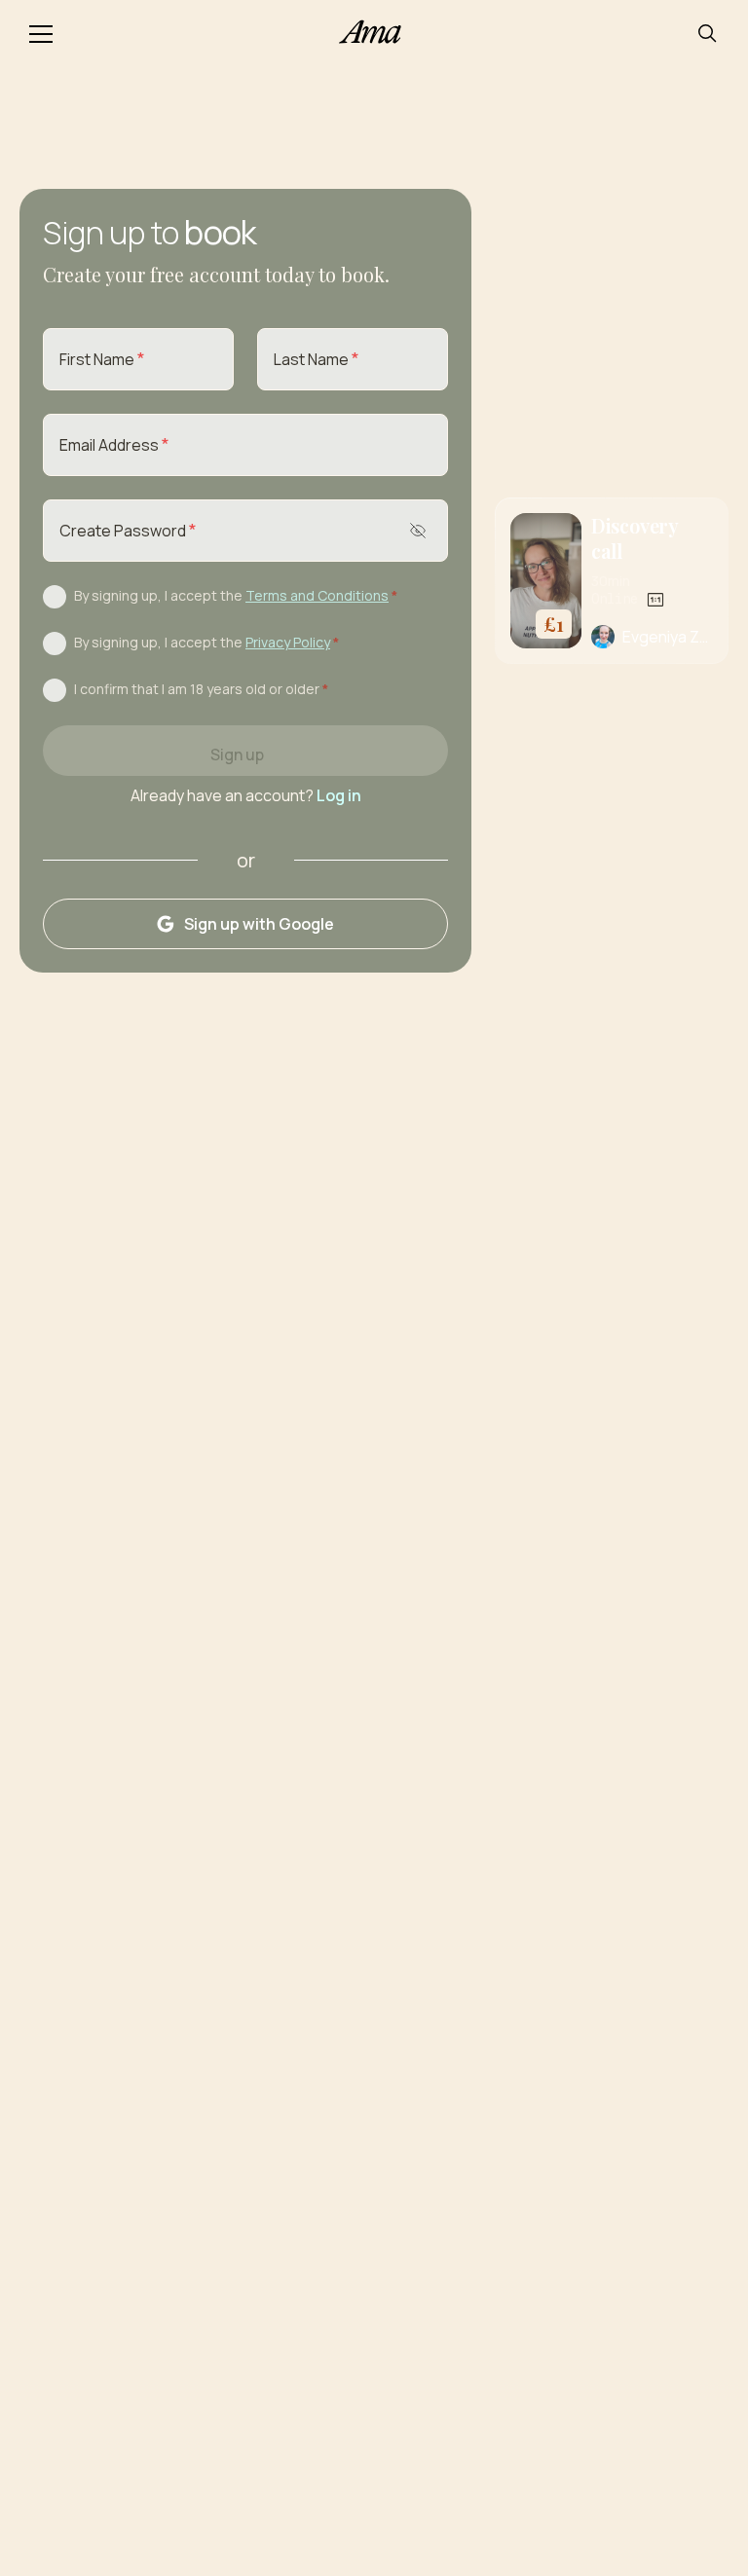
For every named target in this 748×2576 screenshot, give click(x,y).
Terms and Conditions (317, 595)
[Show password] (418, 531)
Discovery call (635, 538)
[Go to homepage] (374, 34)
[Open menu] (41, 33)
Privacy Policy (288, 642)
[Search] (707, 33)
